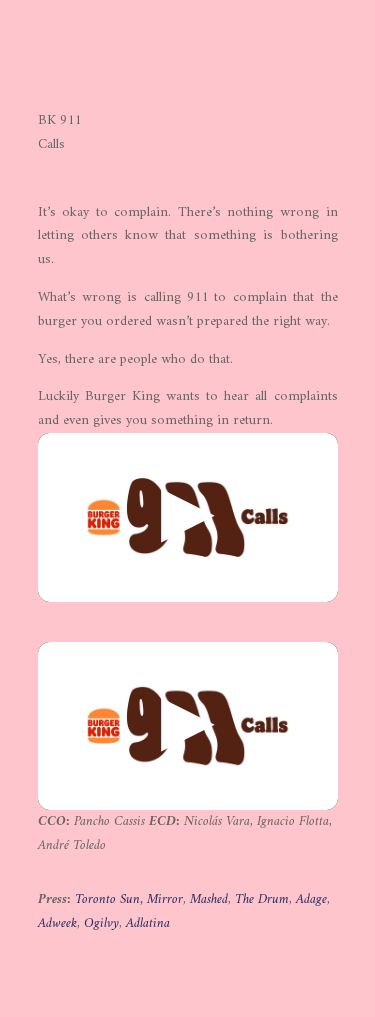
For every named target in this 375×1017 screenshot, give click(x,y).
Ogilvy (101, 923)
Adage (311, 899)
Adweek (57, 923)
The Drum (262, 899)
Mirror (165, 899)
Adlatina (148, 923)
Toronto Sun (107, 899)
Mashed (209, 899)
